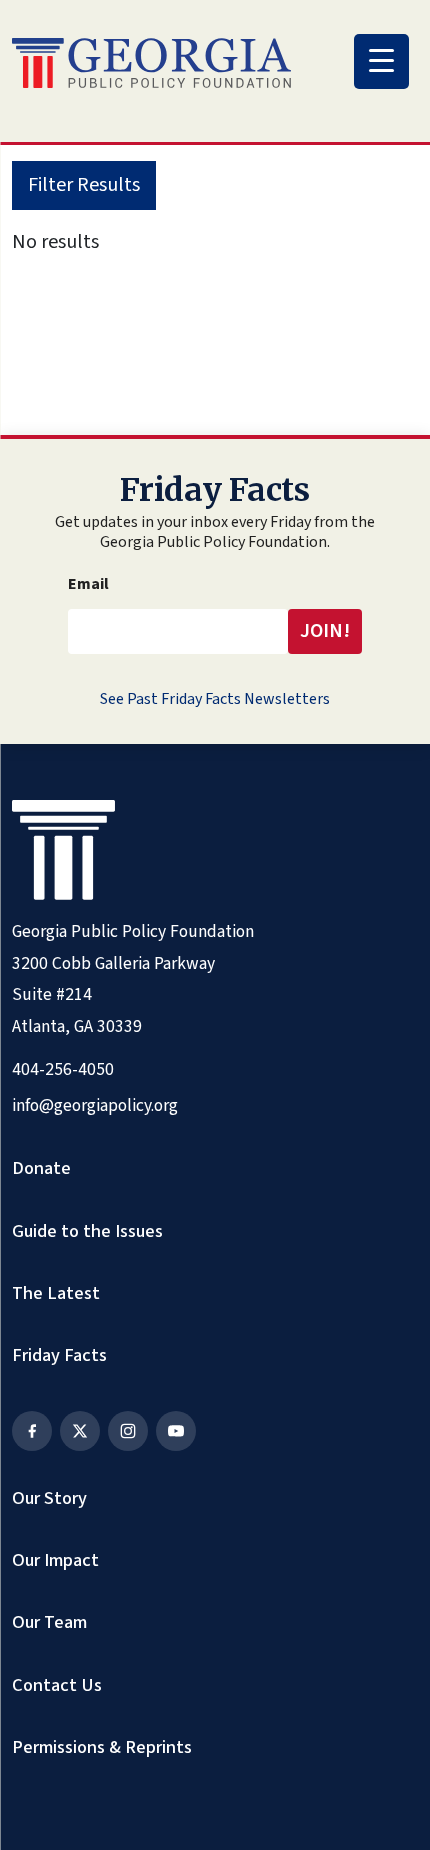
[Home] (151, 63)
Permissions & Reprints (102, 1747)
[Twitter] (80, 1431)
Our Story (49, 1498)
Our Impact (55, 1560)
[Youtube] (176, 1431)
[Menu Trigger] (381, 61)
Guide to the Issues (87, 1231)
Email (88, 584)
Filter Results (84, 185)
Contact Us (57, 1685)
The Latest (56, 1293)
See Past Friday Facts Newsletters (215, 699)
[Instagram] (128, 1431)
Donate (41, 1168)
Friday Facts (59, 1355)
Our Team (49, 1622)
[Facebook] (32, 1431)
